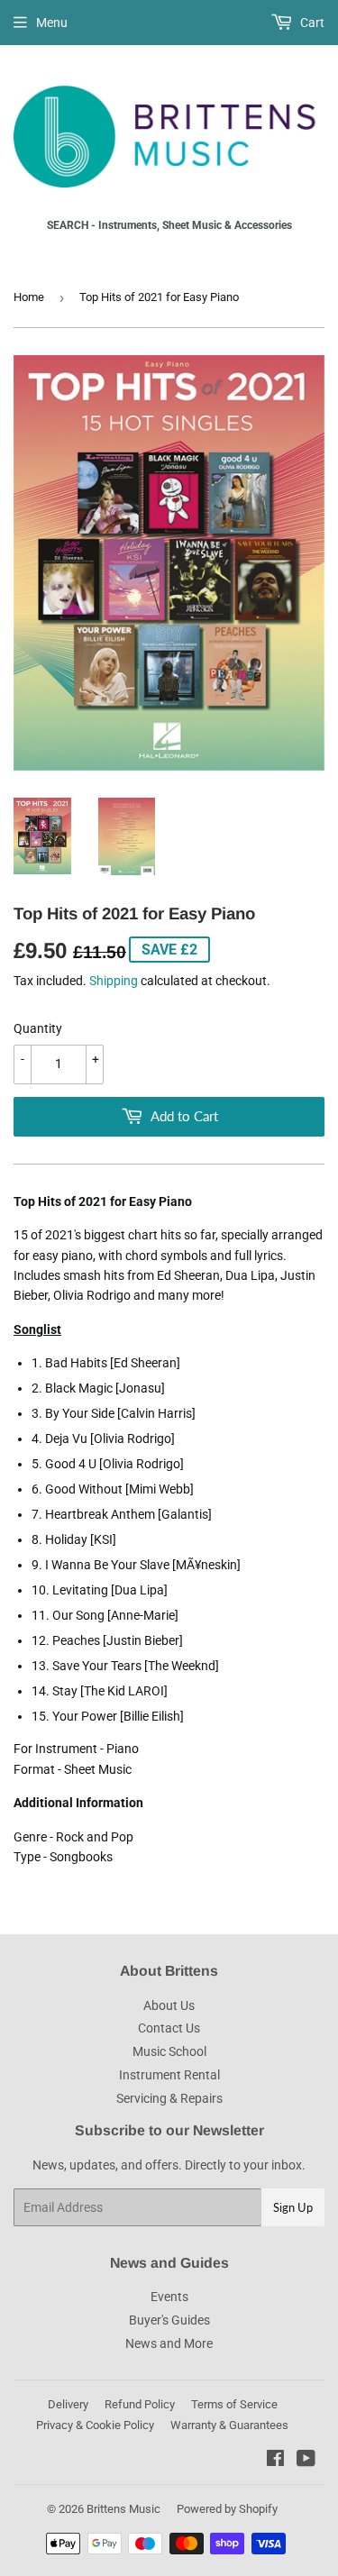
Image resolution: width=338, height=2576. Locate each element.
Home (29, 297)
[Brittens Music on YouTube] (306, 2461)
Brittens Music (123, 2509)
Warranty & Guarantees (229, 2425)
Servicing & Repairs (169, 2098)
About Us (169, 2005)
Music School (169, 2051)
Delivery (68, 2404)
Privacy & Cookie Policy (95, 2425)
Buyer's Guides (169, 2320)
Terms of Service (234, 2404)
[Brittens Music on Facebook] (275, 2461)
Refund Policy (140, 2404)
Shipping (114, 981)
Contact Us (169, 2028)
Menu (52, 23)
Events (169, 2297)
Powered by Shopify (227, 2509)
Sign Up (293, 2207)
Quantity (38, 1028)
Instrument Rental (169, 2075)
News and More (169, 2343)
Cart (311, 23)
